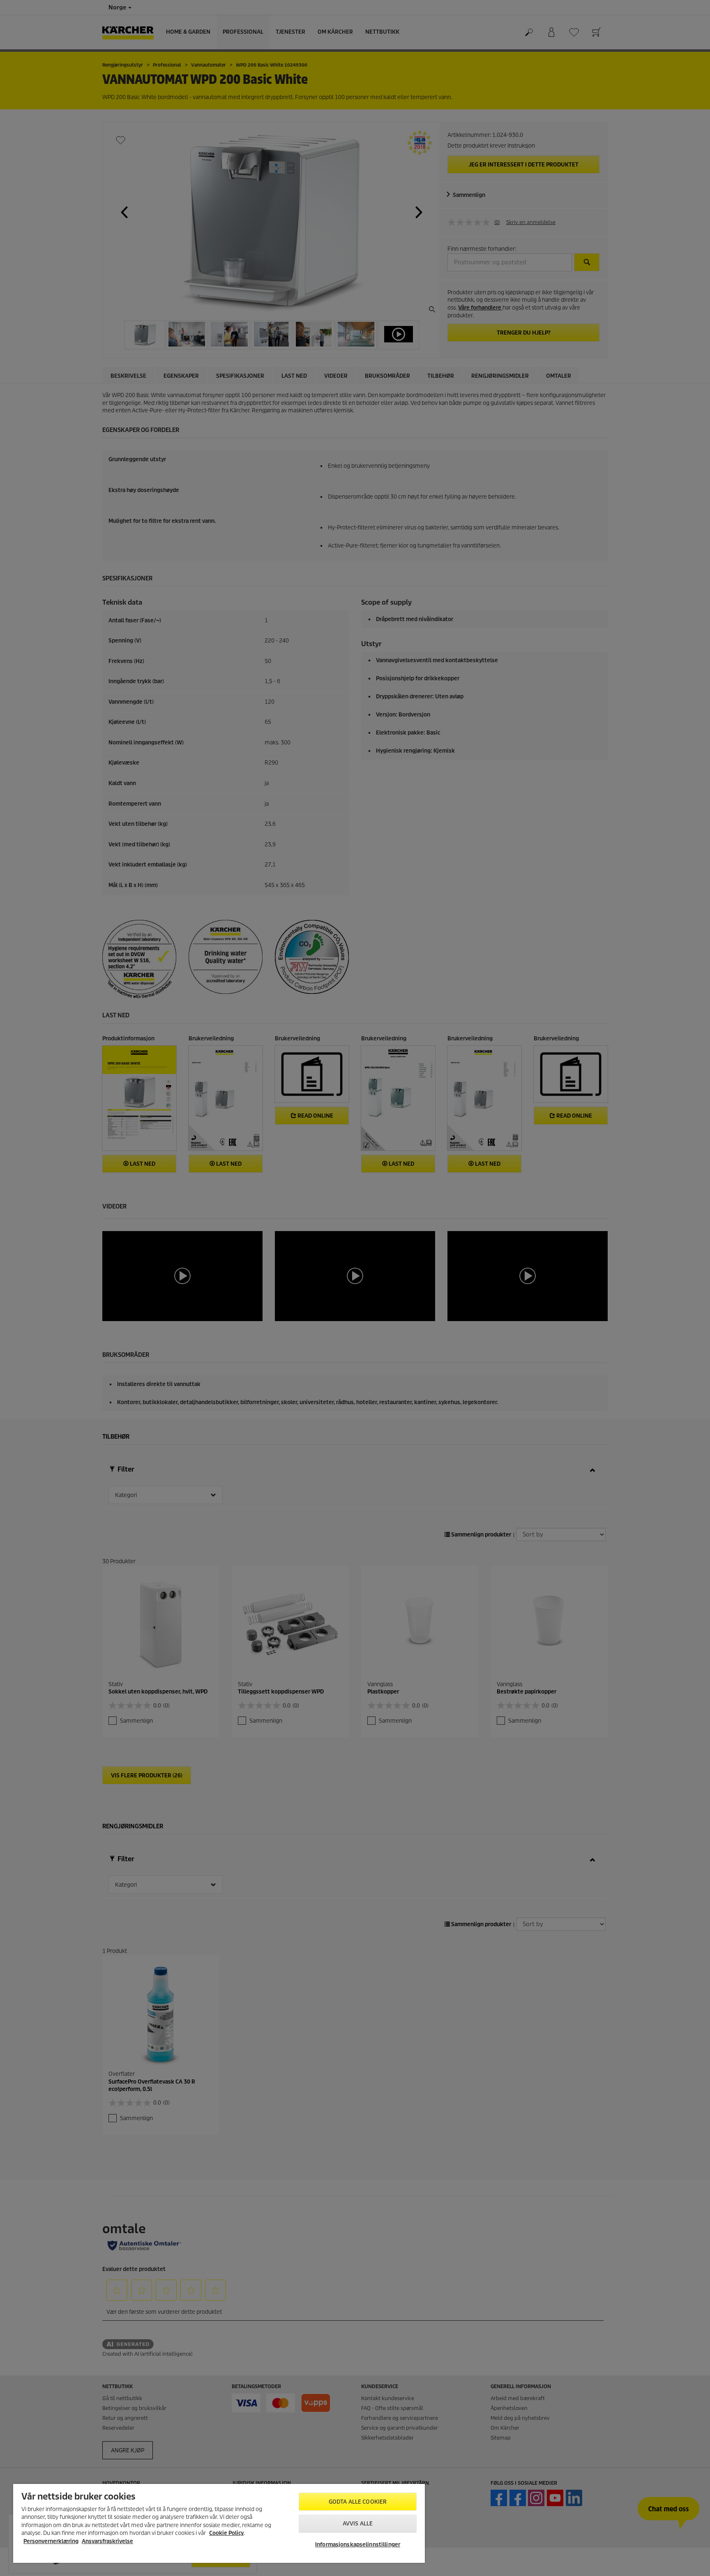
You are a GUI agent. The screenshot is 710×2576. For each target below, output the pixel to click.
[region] (219, 2523)
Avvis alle (358, 2524)
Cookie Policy (226, 2533)
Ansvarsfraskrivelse (107, 2541)
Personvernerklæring (51, 2541)
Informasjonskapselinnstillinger (358, 2545)
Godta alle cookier (358, 2502)
